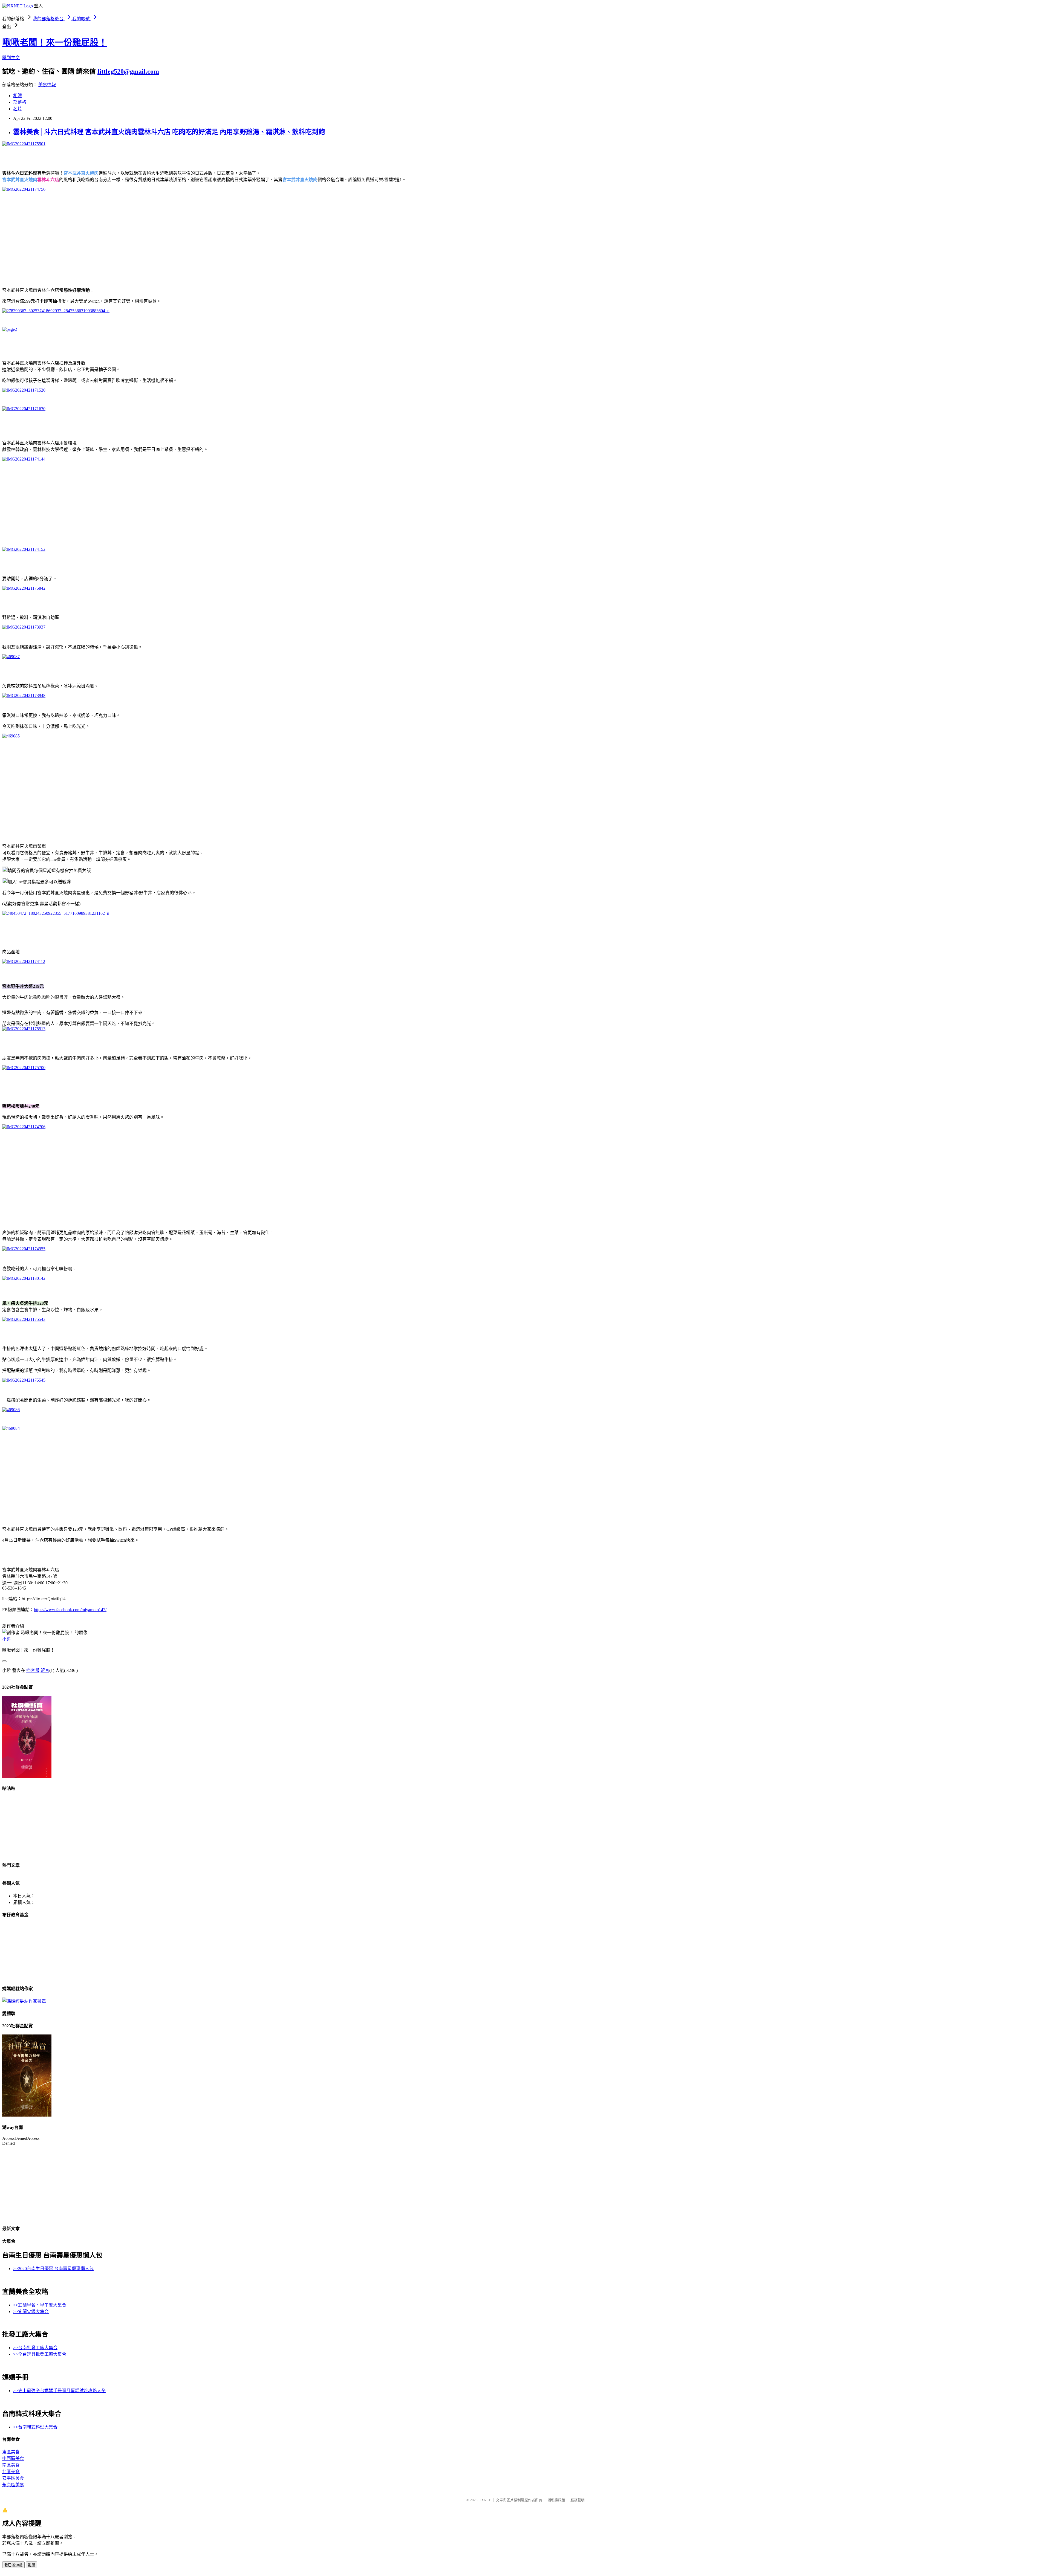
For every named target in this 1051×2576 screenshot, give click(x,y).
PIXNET (485, 2500)
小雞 (7, 1639)
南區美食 (11, 2465)
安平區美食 (13, 2478)
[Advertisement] (166, 235)
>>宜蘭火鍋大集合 (31, 2312)
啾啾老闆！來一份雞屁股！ (55, 42)
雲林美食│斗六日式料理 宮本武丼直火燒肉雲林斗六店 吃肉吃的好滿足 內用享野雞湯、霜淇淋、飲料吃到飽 (169, 132)
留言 (45, 1670)
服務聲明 (578, 2500)
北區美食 (11, 2472)
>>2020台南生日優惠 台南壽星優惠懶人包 (53, 2269)
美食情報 (47, 85)
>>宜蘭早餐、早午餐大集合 (40, 2305)
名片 (18, 109)
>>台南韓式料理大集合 (35, 2427)
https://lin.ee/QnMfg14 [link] (44, 1599)
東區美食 (11, 2452)
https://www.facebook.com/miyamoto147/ (70, 1610)
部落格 (20, 102)
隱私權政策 (556, 2500)
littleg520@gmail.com (128, 71)
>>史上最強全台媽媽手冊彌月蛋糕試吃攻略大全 (59, 2391)
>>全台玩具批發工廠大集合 (40, 2354)
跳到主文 (11, 58)
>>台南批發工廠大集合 (35, 2348)
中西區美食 (13, 2458)
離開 (31, 2565)
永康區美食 (13, 2485)
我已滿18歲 (13, 2565)
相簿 (18, 96)
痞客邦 (33, 1670)
